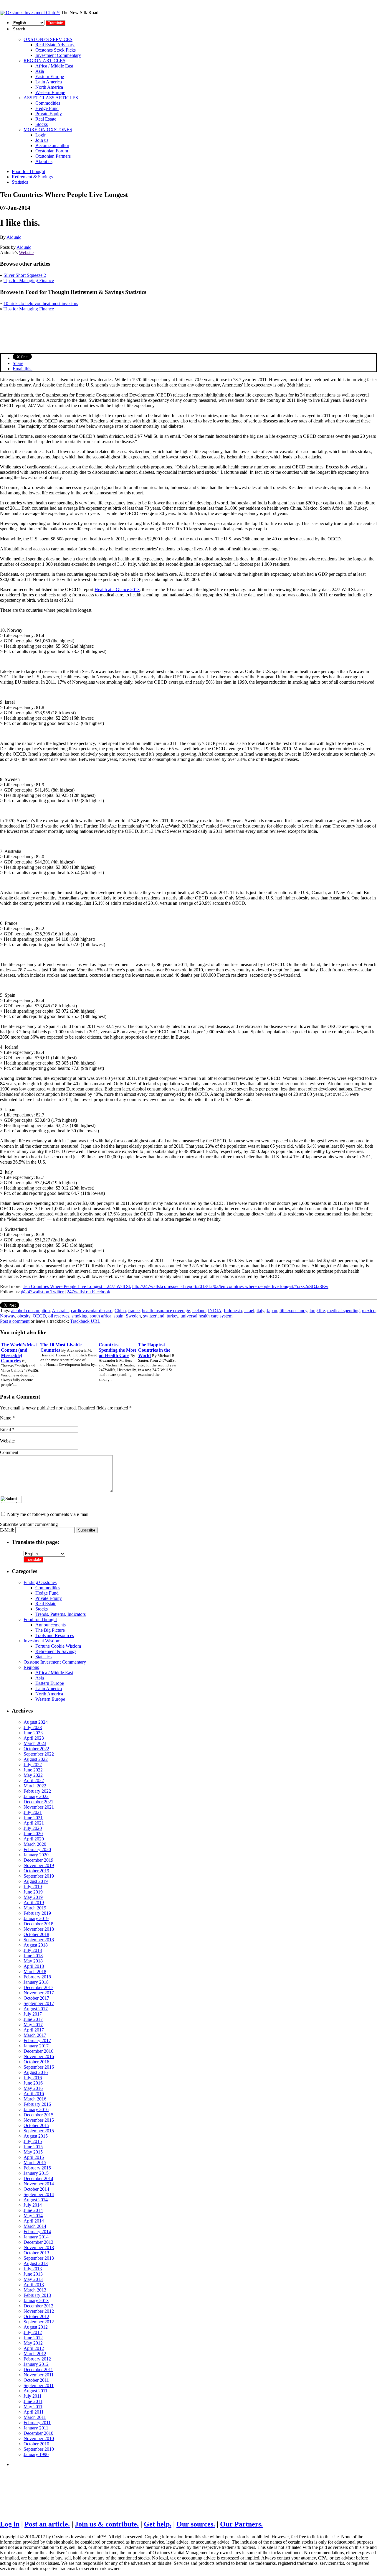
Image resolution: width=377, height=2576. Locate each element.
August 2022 (36, 1759)
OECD (39, 1316)
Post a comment (15, 1321)
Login (41, 135)
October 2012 (36, 2316)
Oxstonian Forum (52, 151)
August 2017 (36, 2009)
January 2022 (36, 1796)
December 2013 (38, 2242)
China (120, 1311)
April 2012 (34, 2348)
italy (260, 1311)
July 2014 (33, 2205)
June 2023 (33, 1733)
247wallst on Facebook (89, 1292)
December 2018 (38, 1924)
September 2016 (39, 2067)
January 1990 (36, 2454)
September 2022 (39, 1754)
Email (5, 1429)
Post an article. (47, 2524)
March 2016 (35, 2099)
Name (6, 1418)
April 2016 (34, 2094)
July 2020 (33, 1828)
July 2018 (33, 1950)
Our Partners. (241, 2524)
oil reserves (59, 1316)
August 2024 (36, 1722)
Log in (10, 2524)
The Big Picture (50, 1630)
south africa (101, 1316)
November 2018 (39, 1929)
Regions (31, 1667)
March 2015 (35, 2163)
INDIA (215, 1311)
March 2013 (35, 2290)
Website (26, 252)
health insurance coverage (166, 1311)
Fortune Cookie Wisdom (58, 1646)
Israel (249, 1311)
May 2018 (33, 1961)
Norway (8, 1316)
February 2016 (37, 2104)
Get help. (158, 2524)
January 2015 (36, 2173)
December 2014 (38, 2178)
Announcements (51, 1625)
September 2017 (39, 2003)
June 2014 (33, 2210)
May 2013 (33, 2279)
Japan (272, 1311)
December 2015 (38, 2115)
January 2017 (36, 2046)
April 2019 (34, 1903)
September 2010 (39, 2449)
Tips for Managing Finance (29, 281)
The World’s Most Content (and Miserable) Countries (19, 1353)
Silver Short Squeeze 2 (25, 275)
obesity (24, 1316)
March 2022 (35, 1786)
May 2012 (33, 2343)
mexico (369, 1311)
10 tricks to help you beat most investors (41, 304)
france (134, 1311)
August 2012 (36, 2327)
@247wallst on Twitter (42, 1292)
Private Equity (49, 114)
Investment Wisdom (42, 1641)
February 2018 (37, 1977)
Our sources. (196, 2524)
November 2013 (39, 2247)
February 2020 (37, 1849)
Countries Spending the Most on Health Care (117, 1350)
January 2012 (36, 2364)
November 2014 (39, 2184)
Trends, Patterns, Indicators (61, 1614)
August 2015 (36, 2136)
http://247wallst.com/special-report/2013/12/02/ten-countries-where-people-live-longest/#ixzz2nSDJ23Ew (230, 1286)
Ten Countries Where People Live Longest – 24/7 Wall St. (77, 1286)
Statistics (20, 182)
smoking (80, 1316)
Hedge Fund (47, 108)
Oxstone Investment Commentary (55, 1662)
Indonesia (233, 1311)
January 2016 (36, 2109)
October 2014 (36, 2189)
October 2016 (36, 2062)
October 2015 (36, 2125)
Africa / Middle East (54, 66)
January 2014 (36, 2237)
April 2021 (34, 1823)
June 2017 (33, 2019)
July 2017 (33, 2014)
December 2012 (38, 2306)
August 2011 (35, 2391)
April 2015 (34, 2157)
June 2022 (33, 1770)
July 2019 (33, 1887)
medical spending (343, 1311)
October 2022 (36, 1749)
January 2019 (36, 1918)
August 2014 (36, 2200)
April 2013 (34, 2285)
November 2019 (39, 1865)
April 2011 (34, 2412)
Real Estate (46, 119)
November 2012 (39, 2311)
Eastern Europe (50, 77)
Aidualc (14, 237)
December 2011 (38, 2369)
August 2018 (36, 1945)
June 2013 (33, 2274)
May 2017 (33, 2025)
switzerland (154, 1316)
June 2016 (33, 2083)
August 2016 (36, 2072)
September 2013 (39, 2258)
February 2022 (37, 1791)
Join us (42, 140)
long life (317, 1311)
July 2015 (33, 2141)
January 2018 (36, 1982)
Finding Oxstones (40, 1582)
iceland (199, 1311)
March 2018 (35, 1972)
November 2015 (39, 2120)
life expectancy (293, 1311)
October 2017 (36, 1998)
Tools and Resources (55, 1635)
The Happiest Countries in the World (154, 1350)
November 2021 (39, 1807)
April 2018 (34, 1966)
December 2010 (38, 2433)
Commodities (48, 103)
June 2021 (33, 1818)
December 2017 (38, 1987)
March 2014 (35, 2226)
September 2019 (39, 1876)
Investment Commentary (58, 55)
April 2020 (34, 1839)
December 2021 (38, 1802)
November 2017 (39, 1993)
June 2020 (33, 1834)
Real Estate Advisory (55, 45)
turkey (172, 1316)
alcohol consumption (30, 1311)
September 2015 (39, 2131)
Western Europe (50, 92)
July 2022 (33, 1765)
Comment (9, 1452)
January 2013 (36, 2301)
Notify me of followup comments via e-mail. (48, 1514)
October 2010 (36, 2444)
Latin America (49, 82)
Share (18, 363)
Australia (60, 1311)
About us (44, 161)
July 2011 (33, 2396)
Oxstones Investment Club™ (32, 13)
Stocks (42, 124)
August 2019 (36, 1881)
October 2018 (36, 1934)
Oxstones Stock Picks (56, 50)
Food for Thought (28, 171)
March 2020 (35, 1844)
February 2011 (37, 2423)
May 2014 (33, 2216)
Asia (40, 71)
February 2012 (37, 2359)
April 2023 (34, 1738)
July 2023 (33, 1727)
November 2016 (39, 2056)
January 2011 (36, 2428)
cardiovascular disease (92, 1311)
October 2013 (36, 2253)
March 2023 (35, 1743)
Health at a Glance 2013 (117, 589)
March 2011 (35, 2417)
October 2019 (36, 1871)
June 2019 (33, 1892)
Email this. (23, 369)
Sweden (133, 1316)
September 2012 (39, 2322)
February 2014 (37, 2232)
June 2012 (33, 2338)
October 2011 (36, 2380)
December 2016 (38, 2051)
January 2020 (36, 1855)
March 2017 (35, 2035)
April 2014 (34, 2221)
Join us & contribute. (107, 2524)
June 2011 (33, 2401)
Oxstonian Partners (53, 156)
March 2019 (35, 1908)
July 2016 (33, 2078)
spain (119, 1316)
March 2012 (35, 2354)
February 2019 (37, 1913)
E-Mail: (8, 1530)
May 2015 (33, 2152)
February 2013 (37, 2295)
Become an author (52, 145)
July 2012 (33, 2332)
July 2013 (33, 2269)
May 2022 (33, 1775)
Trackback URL (85, 1321)
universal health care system (206, 1316)
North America (49, 87)
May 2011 (33, 2407)
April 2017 (34, 2030)
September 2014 (39, 2194)
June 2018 (33, 1956)
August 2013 (36, 2263)
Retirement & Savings (32, 177)
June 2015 (33, 2147)
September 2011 (39, 2385)
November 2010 (39, 2438)
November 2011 (39, 2375)
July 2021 (33, 1812)
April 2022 (34, 1780)
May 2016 (33, 2088)
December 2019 (38, 1860)
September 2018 (39, 1940)
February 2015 (37, 2168)
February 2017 (37, 2040)
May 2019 (33, 1897)
